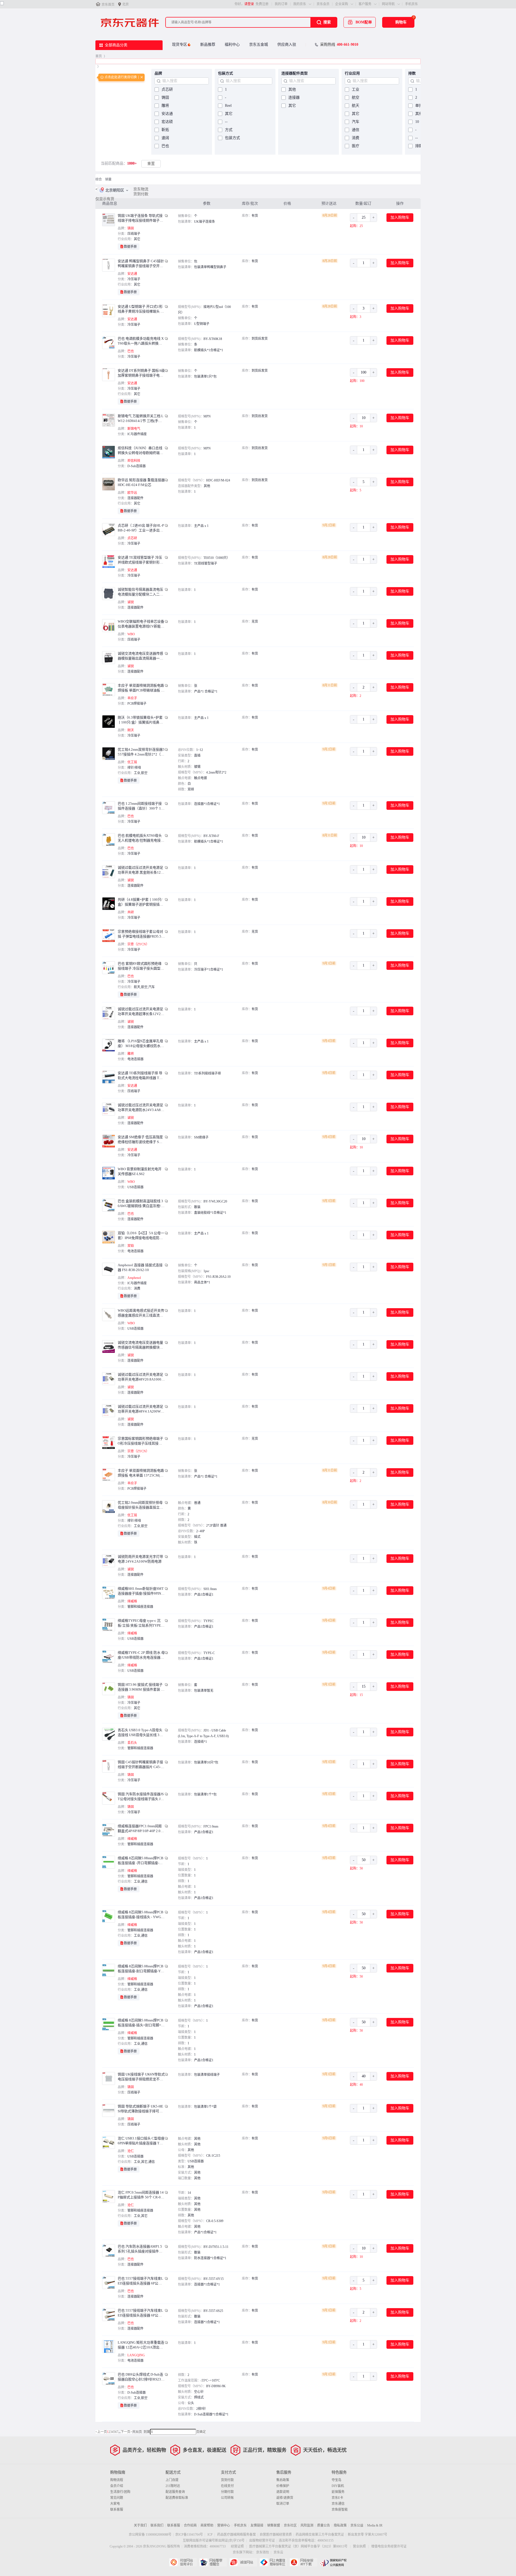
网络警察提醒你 (213, 2562)
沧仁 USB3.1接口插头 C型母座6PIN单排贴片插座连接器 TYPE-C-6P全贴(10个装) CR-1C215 (141, 2141)
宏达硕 (167, 122)
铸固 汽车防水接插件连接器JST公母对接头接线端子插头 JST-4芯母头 (141, 1797)
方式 (229, 130)
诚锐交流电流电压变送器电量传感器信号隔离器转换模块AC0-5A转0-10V (141, 1345)
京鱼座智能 (340, 2510)
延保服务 (338, 2492)
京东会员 (323, 4)
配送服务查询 (175, 2492)
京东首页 (108, 5)
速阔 (165, 138)
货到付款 (141, 194)
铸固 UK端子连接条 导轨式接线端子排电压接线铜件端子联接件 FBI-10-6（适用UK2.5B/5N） (141, 218)
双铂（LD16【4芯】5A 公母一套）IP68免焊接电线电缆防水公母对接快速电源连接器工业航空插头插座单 (141, 1236)
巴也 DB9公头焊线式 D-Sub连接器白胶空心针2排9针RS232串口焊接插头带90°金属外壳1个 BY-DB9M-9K (140, 2377)
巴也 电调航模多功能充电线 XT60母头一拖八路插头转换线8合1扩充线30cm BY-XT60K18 (141, 341)
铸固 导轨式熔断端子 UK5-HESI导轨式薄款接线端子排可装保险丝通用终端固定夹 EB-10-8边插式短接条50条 (141, 2109)
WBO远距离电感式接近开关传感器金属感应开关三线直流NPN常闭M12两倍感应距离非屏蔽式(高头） (141, 1313)
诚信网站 (243, 2562)
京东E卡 (337, 2498)
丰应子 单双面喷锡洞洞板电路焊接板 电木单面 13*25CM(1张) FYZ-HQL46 (141, 1473)
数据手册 (130, 247)
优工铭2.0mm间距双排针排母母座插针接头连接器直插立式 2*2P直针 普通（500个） (140, 1505)
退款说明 (283, 2492)
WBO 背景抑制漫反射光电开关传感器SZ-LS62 (140, 1171)
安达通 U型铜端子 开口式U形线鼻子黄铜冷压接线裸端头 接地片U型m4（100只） (141, 309)
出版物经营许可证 (262, 2540)
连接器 (294, 97)
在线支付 (227, 2486)
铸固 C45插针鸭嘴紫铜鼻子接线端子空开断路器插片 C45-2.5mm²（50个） (141, 1765)
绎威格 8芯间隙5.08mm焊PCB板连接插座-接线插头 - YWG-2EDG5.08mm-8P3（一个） (141, 1915)
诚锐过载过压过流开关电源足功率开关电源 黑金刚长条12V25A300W (140, 870)
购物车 (401, 22)
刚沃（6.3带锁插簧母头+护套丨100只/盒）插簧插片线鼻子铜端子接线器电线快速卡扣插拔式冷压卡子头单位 (140, 720)
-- (226, 122)
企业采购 (342, 4)
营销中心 (224, 2525)
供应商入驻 (287, 45)
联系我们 (157, 2525)
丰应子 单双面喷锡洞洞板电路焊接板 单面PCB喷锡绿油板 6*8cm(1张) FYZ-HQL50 (141, 688)
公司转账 (227, 2498)
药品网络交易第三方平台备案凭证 (320, 2535)
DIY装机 (338, 2486)
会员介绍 (117, 2486)
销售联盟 (274, 2525)
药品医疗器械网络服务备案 (236, 2535)
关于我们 (140, 2525)
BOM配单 (364, 22)
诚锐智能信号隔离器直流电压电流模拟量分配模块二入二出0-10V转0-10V (140, 592)
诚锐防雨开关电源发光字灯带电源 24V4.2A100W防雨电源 (140, 1559)
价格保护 (283, 2486)
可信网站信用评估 (183, 2562)
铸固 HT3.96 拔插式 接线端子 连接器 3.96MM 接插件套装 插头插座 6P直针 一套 (141, 1687)
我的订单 (281, 4)
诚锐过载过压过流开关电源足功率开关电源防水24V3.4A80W (140, 1108)
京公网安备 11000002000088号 (150, 2535)
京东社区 (290, 2525)
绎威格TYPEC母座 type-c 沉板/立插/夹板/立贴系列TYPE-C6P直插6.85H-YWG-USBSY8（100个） (141, 1623)
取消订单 (283, 2504)
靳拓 (165, 130)
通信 (356, 130)
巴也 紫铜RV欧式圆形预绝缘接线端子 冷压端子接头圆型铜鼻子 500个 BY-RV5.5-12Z (141, 966)
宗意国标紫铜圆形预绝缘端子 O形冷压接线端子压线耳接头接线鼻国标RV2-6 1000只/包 (140, 1441)
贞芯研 (167, 89)
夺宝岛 (336, 2480)
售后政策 (283, 2480)
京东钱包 (263, 2552)
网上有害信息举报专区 (273, 2562)
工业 (356, 89)
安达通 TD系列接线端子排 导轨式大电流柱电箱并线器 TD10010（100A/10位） (141, 1076)
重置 (151, 164)
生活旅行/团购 (120, 2492)
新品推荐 (208, 45)
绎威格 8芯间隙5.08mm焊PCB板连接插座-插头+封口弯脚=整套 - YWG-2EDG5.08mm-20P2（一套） (141, 2023)
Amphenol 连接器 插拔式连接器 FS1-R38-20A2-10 (140, 1267)
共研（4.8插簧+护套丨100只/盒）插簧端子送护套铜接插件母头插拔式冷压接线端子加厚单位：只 (140, 902)
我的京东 (300, 4)
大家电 (115, 2504)
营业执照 (359, 2546)
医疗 (356, 146)
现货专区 (180, 45)
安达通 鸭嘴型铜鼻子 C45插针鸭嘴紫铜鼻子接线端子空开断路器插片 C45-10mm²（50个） (141, 264)
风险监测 (307, 2525)
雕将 (165, 106)
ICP (210, 2535)
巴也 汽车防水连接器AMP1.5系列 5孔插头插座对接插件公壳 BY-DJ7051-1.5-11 (140, 2249)
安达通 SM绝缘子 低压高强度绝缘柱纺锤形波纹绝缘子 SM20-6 (141, 1140)
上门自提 (172, 2480)
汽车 (356, 122)
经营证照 (237, 2546)
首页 (99, 56)
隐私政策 (340, 2525)
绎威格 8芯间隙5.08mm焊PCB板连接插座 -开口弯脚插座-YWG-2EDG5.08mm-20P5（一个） (141, 1861)
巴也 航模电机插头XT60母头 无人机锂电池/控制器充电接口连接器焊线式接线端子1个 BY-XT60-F (141, 838)
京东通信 (338, 2504)
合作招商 (190, 2525)
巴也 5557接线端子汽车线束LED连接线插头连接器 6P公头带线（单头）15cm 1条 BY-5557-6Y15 (140, 2281)
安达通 (167, 114)
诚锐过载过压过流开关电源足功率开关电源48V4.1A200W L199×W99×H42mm (141, 1409)
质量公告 (324, 2525)
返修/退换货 (285, 2498)
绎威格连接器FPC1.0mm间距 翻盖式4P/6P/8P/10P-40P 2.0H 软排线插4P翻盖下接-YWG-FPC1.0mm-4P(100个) (141, 1829)
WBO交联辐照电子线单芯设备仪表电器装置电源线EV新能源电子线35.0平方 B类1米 (141, 624)
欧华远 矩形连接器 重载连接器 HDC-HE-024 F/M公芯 (141, 482)
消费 (356, 138)
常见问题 (117, 2498)
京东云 (278, 2552)
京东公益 (357, 2525)
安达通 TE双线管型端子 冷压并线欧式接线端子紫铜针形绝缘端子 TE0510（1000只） (140, 560)
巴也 (165, 146)
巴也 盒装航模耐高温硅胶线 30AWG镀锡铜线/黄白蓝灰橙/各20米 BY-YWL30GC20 (141, 1204)
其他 (292, 89)
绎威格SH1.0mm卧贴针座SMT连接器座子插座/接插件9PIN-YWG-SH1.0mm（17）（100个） (141, 1591)
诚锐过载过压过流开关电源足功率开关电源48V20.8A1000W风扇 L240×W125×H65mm (141, 1377)
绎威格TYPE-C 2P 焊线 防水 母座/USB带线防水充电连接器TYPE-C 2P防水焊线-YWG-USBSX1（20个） (141, 1655)
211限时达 (173, 2486)
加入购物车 (400, 217)
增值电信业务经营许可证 (389, 2546)
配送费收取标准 (177, 2498)
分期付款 (227, 2492)
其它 (229, 114)
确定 (203, 2432)
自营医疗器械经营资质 (276, 2535)
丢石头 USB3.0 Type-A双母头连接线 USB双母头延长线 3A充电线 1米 (140, 1733)
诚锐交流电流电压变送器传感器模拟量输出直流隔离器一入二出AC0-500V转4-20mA (140, 656)
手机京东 (411, 4)
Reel (228, 106)
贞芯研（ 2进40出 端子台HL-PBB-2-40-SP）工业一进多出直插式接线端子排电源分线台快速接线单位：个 (141, 528)
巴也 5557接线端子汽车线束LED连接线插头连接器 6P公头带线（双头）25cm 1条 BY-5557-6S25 (140, 2313)
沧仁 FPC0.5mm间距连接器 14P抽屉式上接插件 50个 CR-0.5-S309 (141, 2195)
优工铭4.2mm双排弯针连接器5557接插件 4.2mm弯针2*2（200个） (141, 752)
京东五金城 (259, 45)
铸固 (165, 97)
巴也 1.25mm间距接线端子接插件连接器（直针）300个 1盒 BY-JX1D (141, 806)
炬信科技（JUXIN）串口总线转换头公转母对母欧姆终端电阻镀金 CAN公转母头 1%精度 (140, 451)
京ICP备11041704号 (189, 2535)
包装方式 (232, 138)
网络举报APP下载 (303, 2562)
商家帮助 (207, 2525)
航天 (356, 106)
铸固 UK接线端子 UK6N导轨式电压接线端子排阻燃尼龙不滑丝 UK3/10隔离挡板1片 (141, 2077)
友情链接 (257, 2525)
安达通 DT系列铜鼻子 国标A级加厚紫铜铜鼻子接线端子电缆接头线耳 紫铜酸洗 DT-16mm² (141, 373)
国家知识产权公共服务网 (333, 2562)
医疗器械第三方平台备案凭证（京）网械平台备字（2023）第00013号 (298, 2546)
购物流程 (117, 2480)
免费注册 (262, 4)
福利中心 (232, 45)
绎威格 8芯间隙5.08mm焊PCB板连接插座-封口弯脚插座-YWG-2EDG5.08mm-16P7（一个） (141, 1969)
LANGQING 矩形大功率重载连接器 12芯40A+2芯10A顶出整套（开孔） (141, 2345)
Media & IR (375, 2525)
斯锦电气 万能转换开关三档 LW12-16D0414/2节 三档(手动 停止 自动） (141, 419)
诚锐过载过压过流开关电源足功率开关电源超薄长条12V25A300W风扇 (140, 1012)
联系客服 (117, 2510)
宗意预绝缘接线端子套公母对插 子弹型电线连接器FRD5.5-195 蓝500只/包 (141, 934)
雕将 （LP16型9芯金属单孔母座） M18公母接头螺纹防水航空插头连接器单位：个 (141, 1044)
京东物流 (141, 189)
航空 (356, 97)
